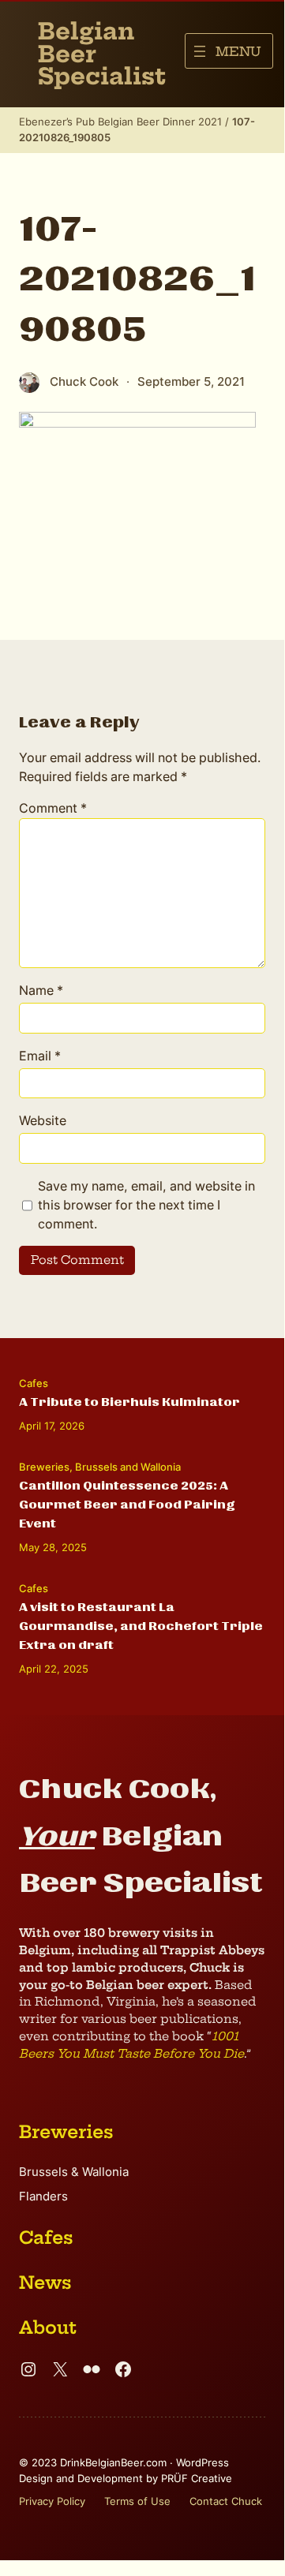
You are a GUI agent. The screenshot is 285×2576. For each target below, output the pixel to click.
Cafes (34, 1383)
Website (43, 1120)
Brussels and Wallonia (128, 1467)
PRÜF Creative (197, 2478)
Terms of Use (137, 2501)
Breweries (44, 1467)
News (45, 2283)
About (48, 2327)
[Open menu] (229, 51)
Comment (53, 808)
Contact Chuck (226, 2501)
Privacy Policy (52, 2501)
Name (41, 990)
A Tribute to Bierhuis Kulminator (129, 1402)
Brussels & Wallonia (74, 2172)
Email (40, 1056)
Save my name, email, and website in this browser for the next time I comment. (146, 1205)
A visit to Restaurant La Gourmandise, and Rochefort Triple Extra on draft (141, 1626)
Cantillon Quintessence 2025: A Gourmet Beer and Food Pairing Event (127, 1505)
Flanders (43, 2197)
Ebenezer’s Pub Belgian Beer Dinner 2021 (120, 122)
